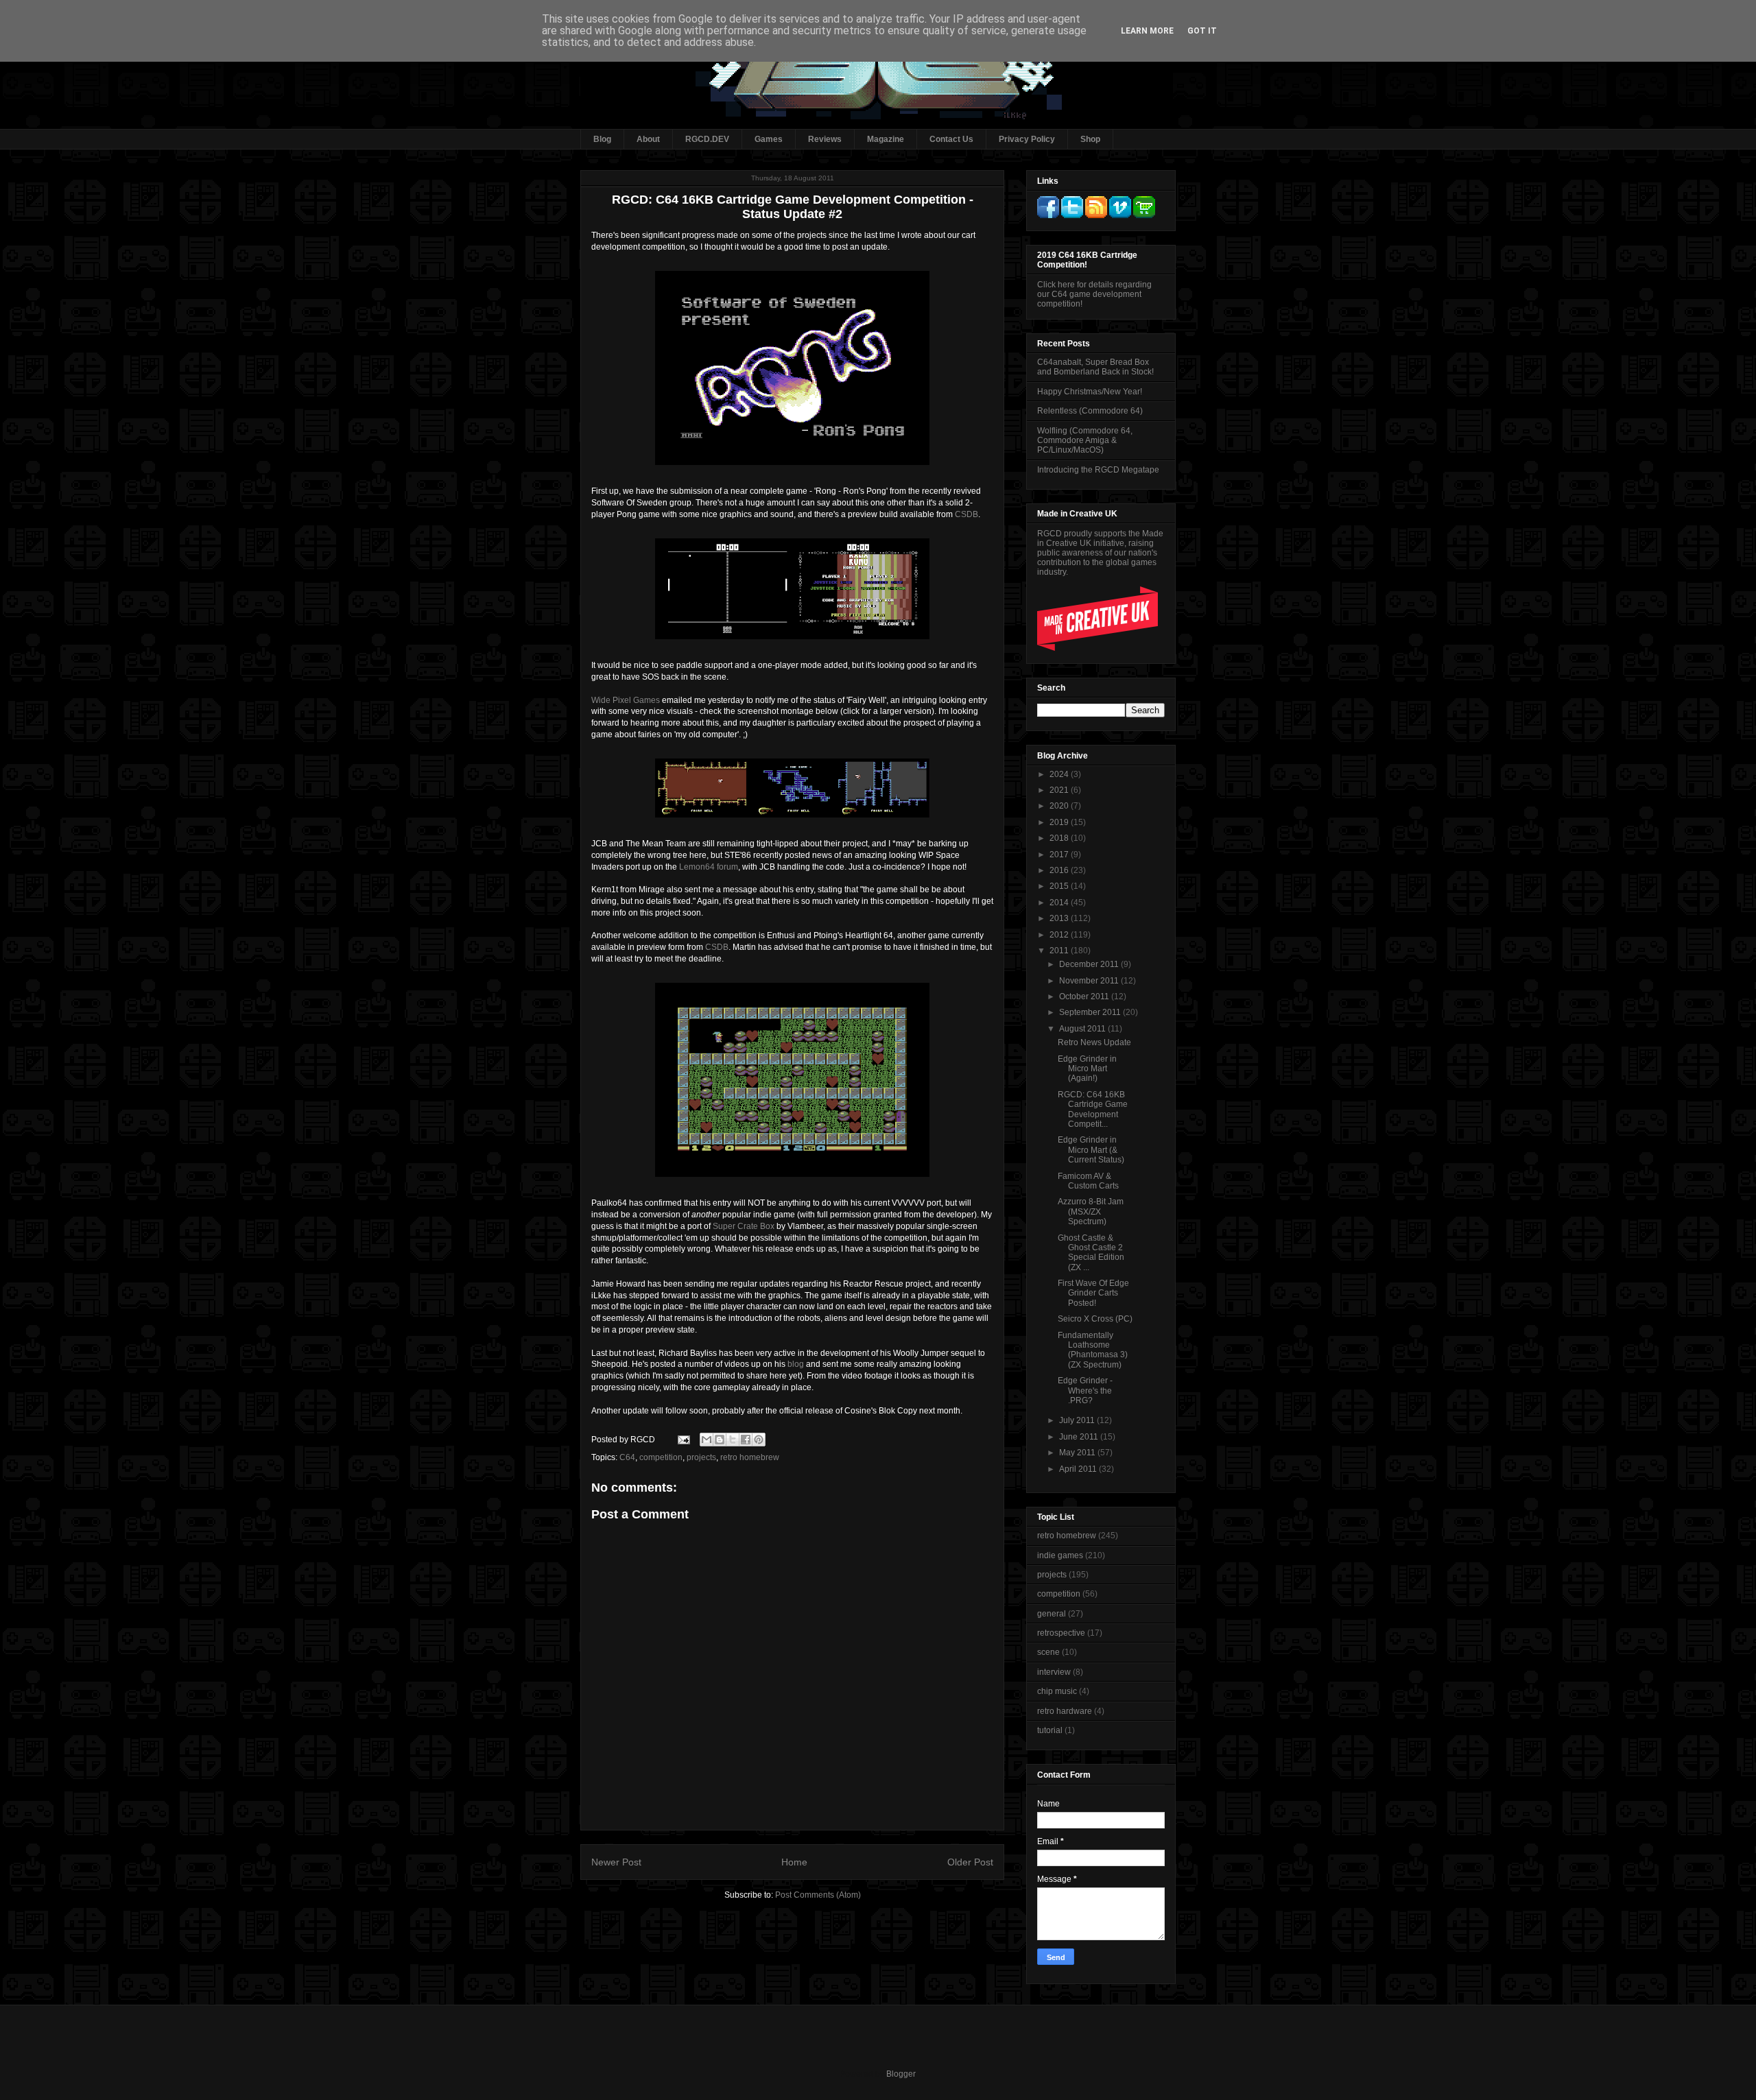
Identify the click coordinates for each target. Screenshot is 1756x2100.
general (1052, 1614)
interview (1054, 1672)
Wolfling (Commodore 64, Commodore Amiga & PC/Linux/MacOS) (1085, 441)
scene (1048, 1652)
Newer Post (616, 1862)
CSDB (966, 514)
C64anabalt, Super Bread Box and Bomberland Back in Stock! (1095, 367)
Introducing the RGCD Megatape (1098, 470)
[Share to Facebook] (746, 1440)
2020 (1060, 806)
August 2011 (1083, 1029)
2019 (1060, 822)
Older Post (970, 1862)
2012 (1060, 935)
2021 (1060, 790)
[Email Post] (683, 1440)
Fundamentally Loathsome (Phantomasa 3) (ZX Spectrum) (1093, 1350)
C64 (627, 1457)
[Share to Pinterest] (759, 1440)
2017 (1060, 855)
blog (796, 1364)
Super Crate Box (744, 1226)
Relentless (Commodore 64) (1090, 411)
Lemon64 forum (709, 867)
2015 (1060, 886)
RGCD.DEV (707, 139)
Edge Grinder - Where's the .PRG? (1085, 1391)
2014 (1060, 903)
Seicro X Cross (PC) (1095, 1319)
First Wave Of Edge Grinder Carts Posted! (1093, 1293)
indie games (1060, 1555)
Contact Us (951, 139)
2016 (1060, 870)
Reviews (825, 139)
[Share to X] (733, 1440)
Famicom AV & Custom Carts (1088, 1181)
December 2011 (1090, 964)
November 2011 (1090, 981)
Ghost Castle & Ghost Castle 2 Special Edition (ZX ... (1091, 1253)
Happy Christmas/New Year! (1090, 392)
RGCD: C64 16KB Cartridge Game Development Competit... (1093, 1109)
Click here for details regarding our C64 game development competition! (1094, 294)
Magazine (886, 139)
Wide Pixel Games (626, 700)
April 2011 (1079, 1469)
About (648, 139)
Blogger (901, 2074)
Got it (1202, 31)
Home (794, 1862)
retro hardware (1065, 1711)
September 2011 (1091, 1012)
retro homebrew (750, 1457)
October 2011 (1085, 997)
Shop (1090, 139)
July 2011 (1078, 1420)
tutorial (1050, 1730)
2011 (1060, 951)
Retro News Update (1094, 1042)
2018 (1060, 838)
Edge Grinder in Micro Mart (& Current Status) (1091, 1150)
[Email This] (707, 1440)
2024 (1060, 774)
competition (661, 1457)
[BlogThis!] (720, 1440)
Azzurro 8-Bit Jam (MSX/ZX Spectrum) (1091, 1212)
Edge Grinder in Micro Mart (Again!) (1087, 1069)
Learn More (1147, 31)
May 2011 (1078, 1453)
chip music (1057, 1691)
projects (701, 1457)
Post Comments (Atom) (818, 1895)
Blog (602, 139)
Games (769, 139)
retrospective (1061, 1633)
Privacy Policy (1027, 139)
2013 (1060, 918)
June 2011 (1080, 1437)
